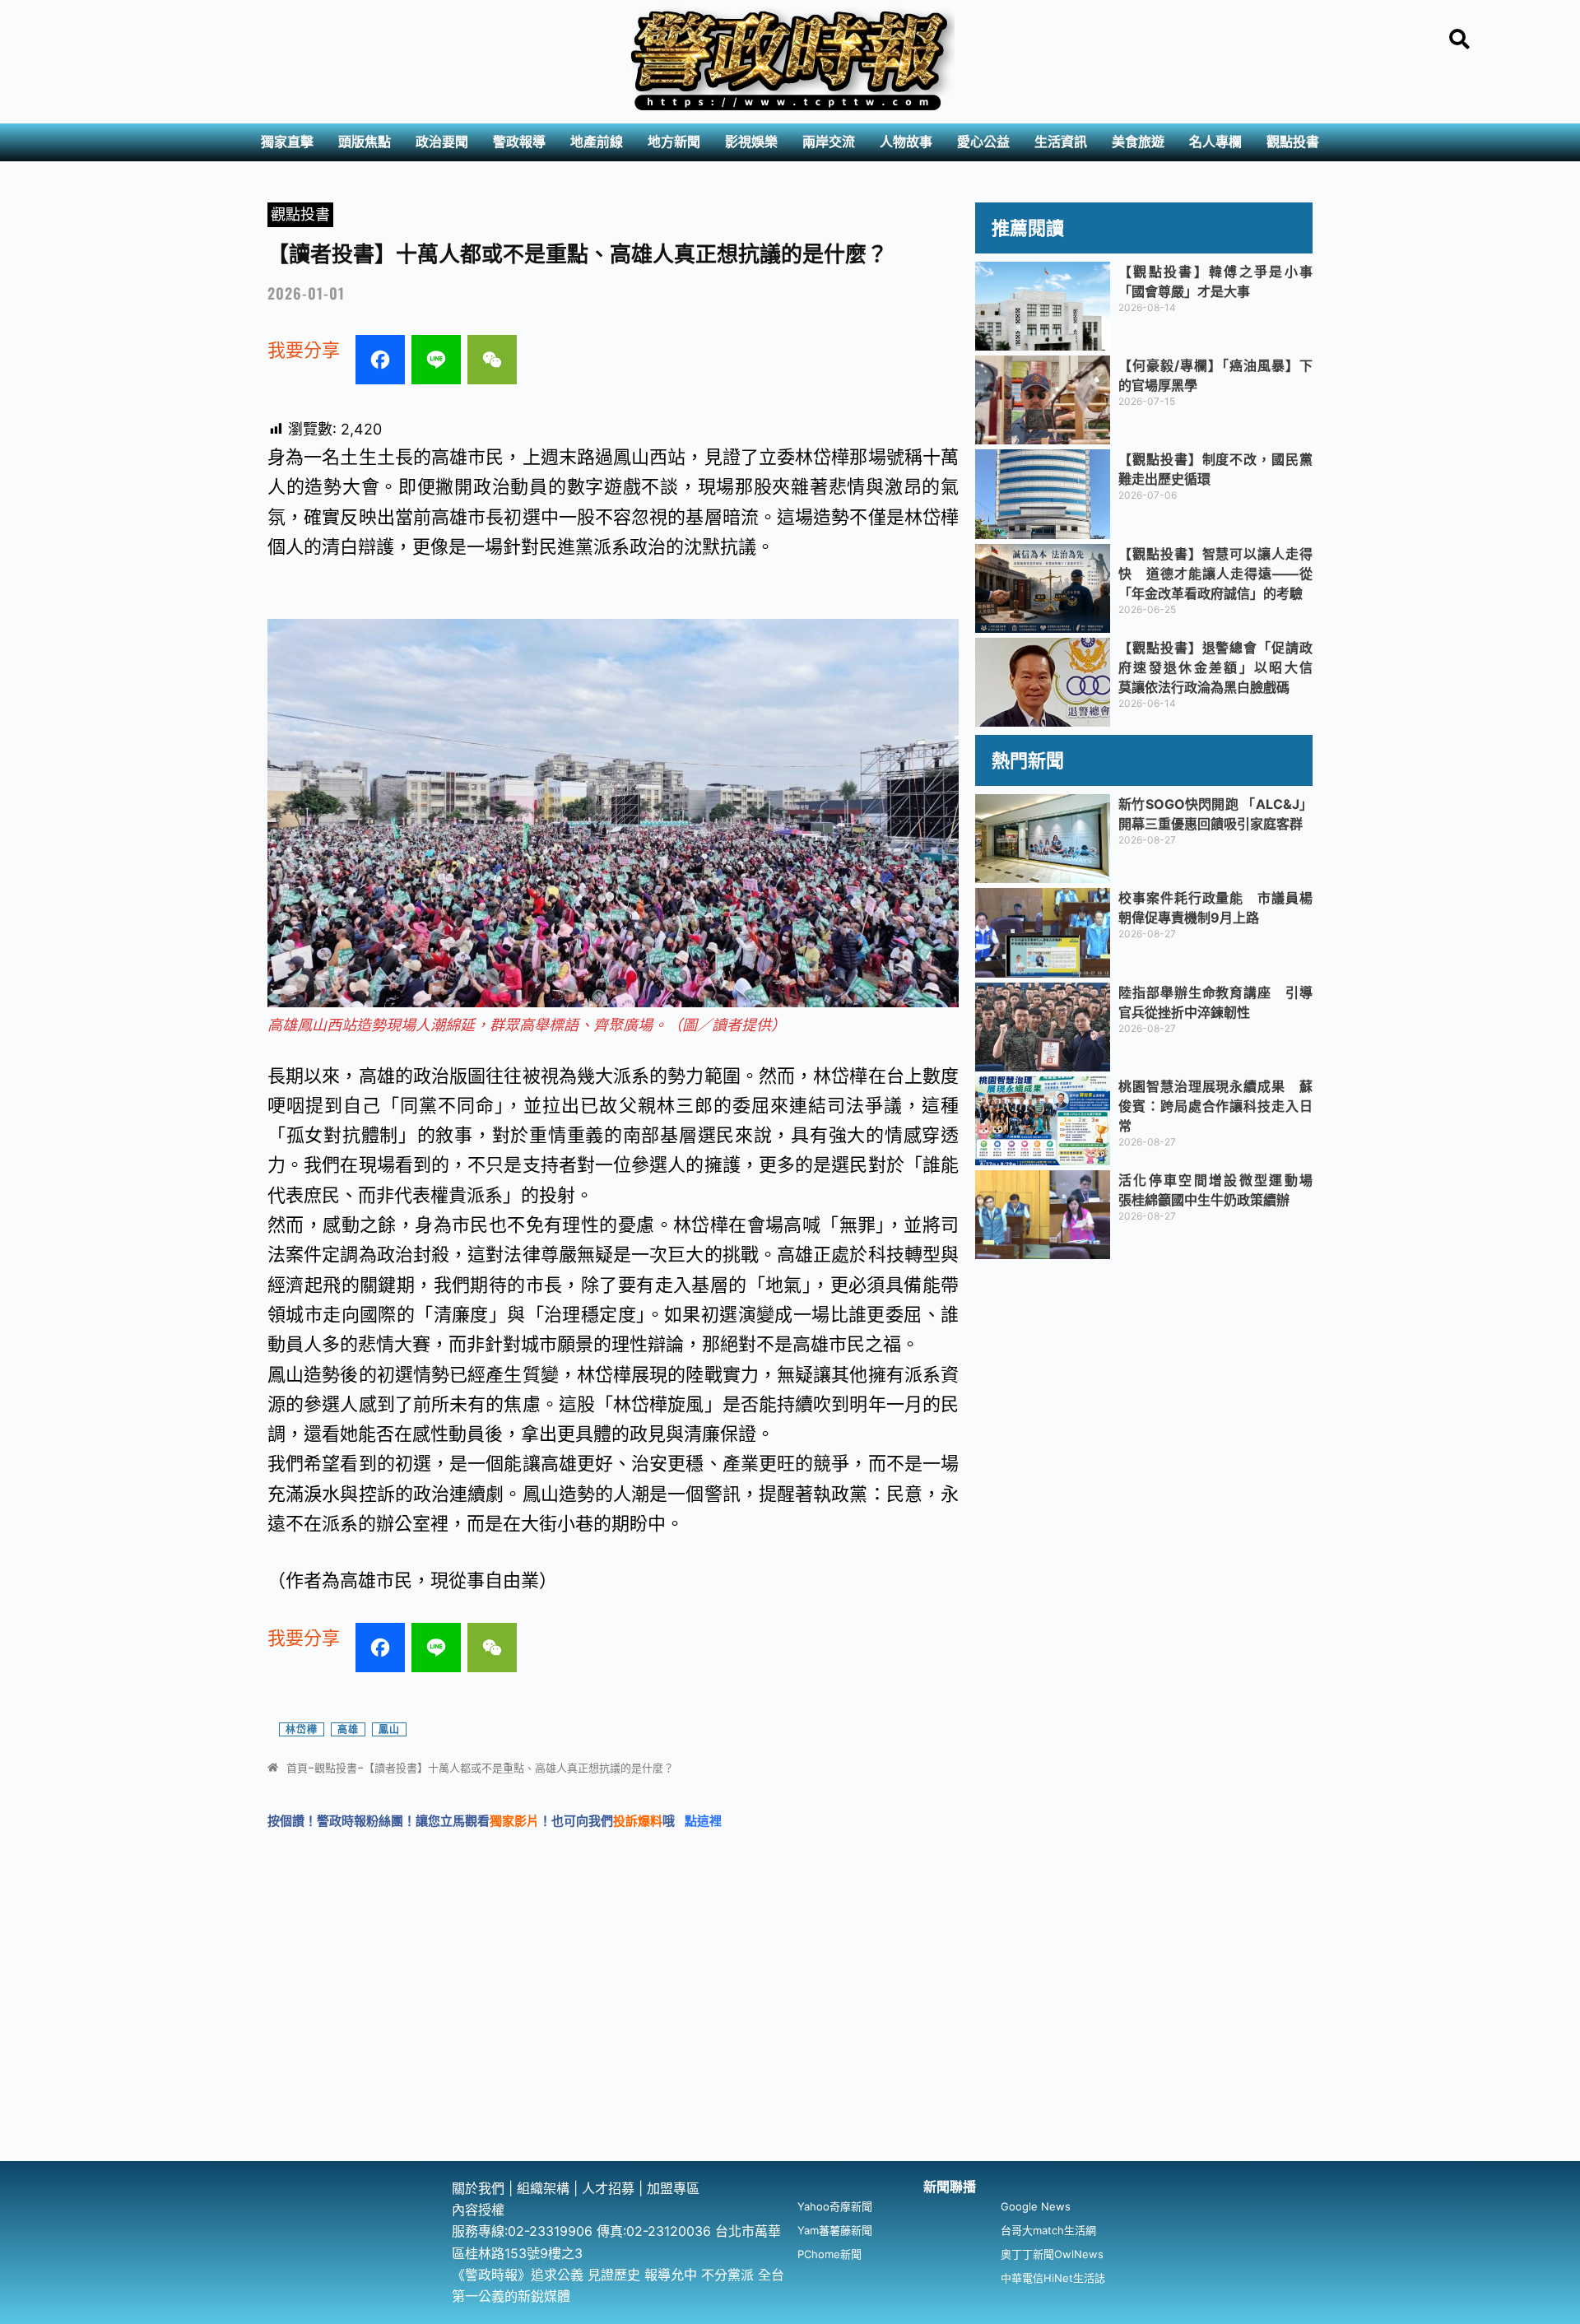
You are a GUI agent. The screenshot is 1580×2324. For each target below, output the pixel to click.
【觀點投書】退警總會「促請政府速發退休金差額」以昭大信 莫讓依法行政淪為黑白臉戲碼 (1222, 667)
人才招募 (610, 2188)
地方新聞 (674, 142)
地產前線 (597, 142)
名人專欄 (1215, 142)
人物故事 (906, 142)
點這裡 (703, 1821)
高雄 (348, 1729)
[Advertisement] (790, 2038)
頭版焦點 (365, 142)
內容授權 (478, 2210)
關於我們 (480, 2188)
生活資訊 (1061, 142)
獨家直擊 (287, 142)
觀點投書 (1293, 142)
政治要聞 (442, 142)
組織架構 (543, 2188)
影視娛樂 (751, 142)
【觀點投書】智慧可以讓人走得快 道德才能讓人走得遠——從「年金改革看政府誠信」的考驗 (1215, 574)
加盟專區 (673, 2188)
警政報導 (519, 142)
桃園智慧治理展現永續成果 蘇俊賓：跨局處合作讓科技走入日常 (1215, 1106)
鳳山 (389, 1729)
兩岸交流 (829, 142)
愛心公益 (983, 142)
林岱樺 (302, 1729)
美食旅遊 (1138, 142)
